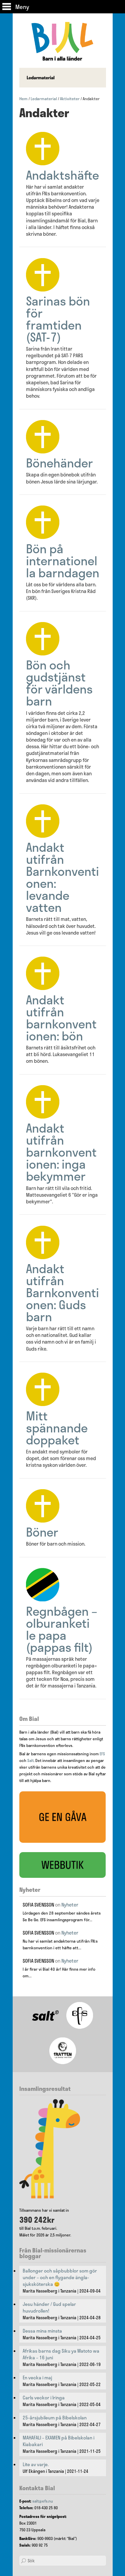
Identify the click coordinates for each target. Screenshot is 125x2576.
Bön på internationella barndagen (63, 560)
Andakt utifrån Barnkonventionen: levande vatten (62, 877)
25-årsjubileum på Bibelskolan (55, 2418)
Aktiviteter (70, 98)
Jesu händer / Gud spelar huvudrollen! (49, 2308)
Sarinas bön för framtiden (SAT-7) (58, 319)
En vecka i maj (37, 2378)
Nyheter (70, 1905)
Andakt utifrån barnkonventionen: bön (61, 1018)
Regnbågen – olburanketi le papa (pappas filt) (62, 1629)
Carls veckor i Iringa (44, 2398)
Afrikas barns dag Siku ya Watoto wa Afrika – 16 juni (61, 2354)
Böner (42, 1532)
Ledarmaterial (44, 98)
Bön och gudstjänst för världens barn (59, 683)
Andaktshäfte (62, 175)
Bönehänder (59, 463)
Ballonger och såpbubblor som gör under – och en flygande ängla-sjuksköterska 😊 (60, 2277)
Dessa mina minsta (42, 2331)
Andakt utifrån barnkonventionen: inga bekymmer (61, 1152)
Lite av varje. (36, 2464)
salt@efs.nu (43, 2501)
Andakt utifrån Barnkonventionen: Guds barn (62, 1292)
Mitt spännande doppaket (57, 1428)
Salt (30, 1760)
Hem (23, 98)
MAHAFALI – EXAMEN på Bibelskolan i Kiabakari (58, 2441)
